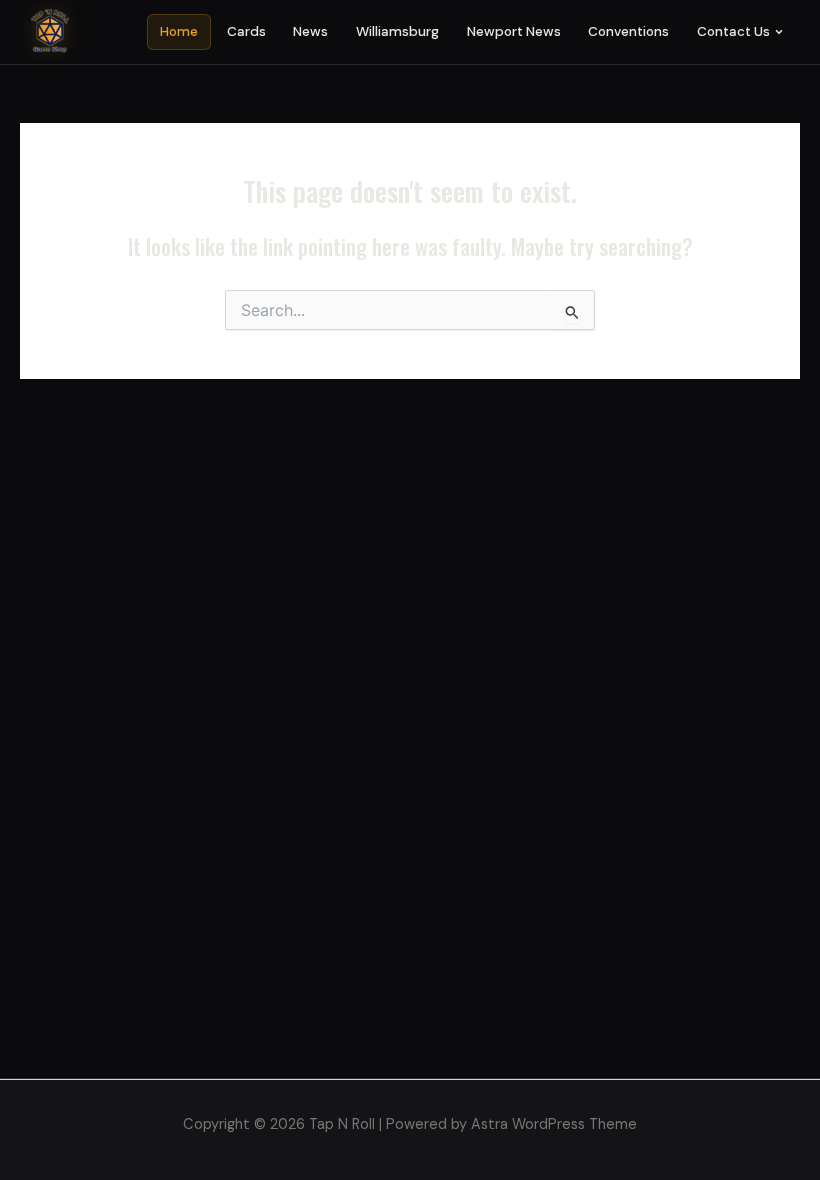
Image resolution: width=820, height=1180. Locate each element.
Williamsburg (397, 31)
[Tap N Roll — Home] (50, 32)
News (310, 31)
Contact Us (733, 31)
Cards (246, 31)
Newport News (514, 31)
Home (179, 31)
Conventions (628, 31)
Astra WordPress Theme (554, 1124)
